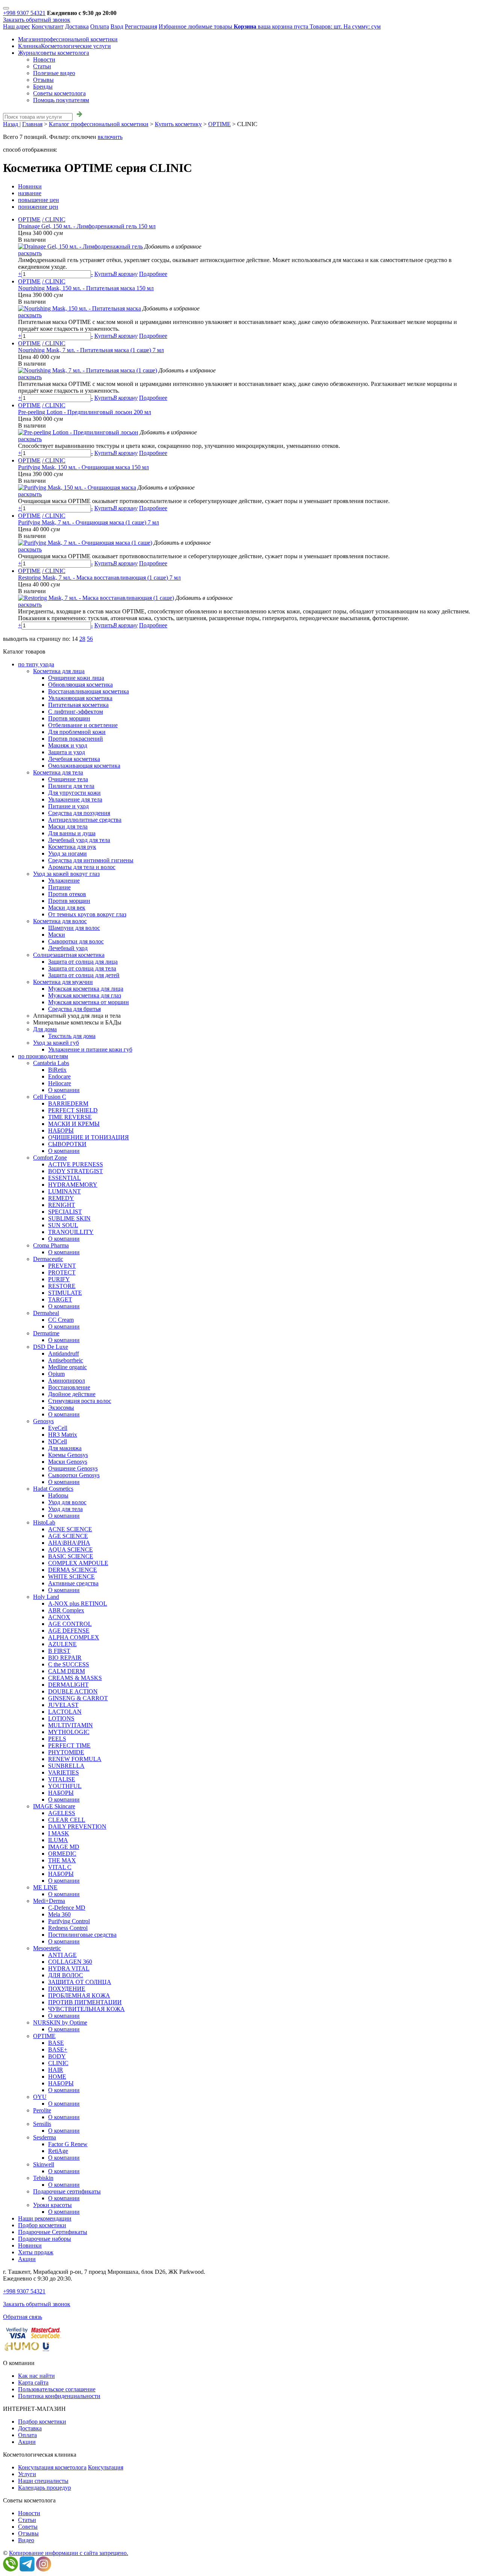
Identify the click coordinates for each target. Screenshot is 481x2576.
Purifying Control (69, 1921)
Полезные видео (54, 73)
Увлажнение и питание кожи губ (90, 1049)
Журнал (54, 53)
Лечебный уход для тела (79, 840)
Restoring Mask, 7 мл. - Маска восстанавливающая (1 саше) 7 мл (99, 578)
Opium (56, 1374)
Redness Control (68, 1928)
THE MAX (62, 1860)
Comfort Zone (50, 1158)
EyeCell (58, 1428)
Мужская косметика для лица (86, 989)
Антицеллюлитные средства (85, 820)
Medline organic (67, 1367)
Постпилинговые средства (82, 1935)
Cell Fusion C (50, 1097)
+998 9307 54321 (24, 13)
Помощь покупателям (61, 100)
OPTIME (219, 124)
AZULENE (62, 1644)
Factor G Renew (68, 2144)
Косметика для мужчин (63, 982)
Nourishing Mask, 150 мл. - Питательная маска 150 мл (86, 288)
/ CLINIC (54, 219)
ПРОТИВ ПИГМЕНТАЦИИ (85, 2002)
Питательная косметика (78, 705)
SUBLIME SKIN (69, 1218)
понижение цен (38, 207)
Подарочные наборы (45, 2239)
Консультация (106, 2467)
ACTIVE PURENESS (76, 1164)
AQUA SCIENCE (70, 1549)
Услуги (27, 2474)
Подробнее (153, 274)
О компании (64, 1090)
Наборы (58, 1495)
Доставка (77, 26)
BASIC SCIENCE (71, 1556)
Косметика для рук (72, 847)
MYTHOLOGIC (69, 1732)
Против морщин (69, 718)
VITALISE (62, 1779)
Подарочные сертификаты (67, 2191)
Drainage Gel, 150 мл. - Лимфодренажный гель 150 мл (87, 226)
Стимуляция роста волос (80, 1401)
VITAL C (60, 1867)
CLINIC (58, 2063)
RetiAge (58, 2151)
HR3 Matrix (63, 1435)
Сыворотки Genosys (74, 1475)
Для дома (45, 1029)
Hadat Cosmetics (53, 1489)
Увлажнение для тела (75, 799)
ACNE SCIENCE (70, 1529)
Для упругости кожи (74, 793)
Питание (59, 887)
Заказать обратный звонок (37, 20)
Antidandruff (64, 1354)
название (30, 193)
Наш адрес (17, 26)
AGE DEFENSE (69, 1631)
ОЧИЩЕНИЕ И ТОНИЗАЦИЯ (88, 1137)
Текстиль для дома (72, 1036)
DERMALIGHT (68, 1685)
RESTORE (62, 1286)
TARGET (60, 1299)
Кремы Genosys (68, 1455)
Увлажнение (64, 881)
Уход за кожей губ (56, 1043)
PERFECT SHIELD (73, 1110)
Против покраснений (76, 739)
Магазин (68, 39)
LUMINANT (64, 1191)
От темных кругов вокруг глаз (87, 914)
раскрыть (30, 253)
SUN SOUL (63, 1225)
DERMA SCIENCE (73, 1570)
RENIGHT (62, 1205)
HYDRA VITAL (69, 1968)
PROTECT (62, 1272)
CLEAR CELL (67, 1820)
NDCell (57, 1441)
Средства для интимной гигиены (91, 860)
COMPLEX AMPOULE (78, 1563)
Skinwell (44, 2164)
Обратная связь (23, 2317)
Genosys (43, 1421)
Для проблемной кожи (77, 732)
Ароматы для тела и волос (82, 867)
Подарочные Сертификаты (53, 2232)
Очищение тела (68, 779)
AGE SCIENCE (68, 1536)
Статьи (42, 66)
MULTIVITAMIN (70, 1725)
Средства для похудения (79, 813)
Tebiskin (43, 2178)
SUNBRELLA (66, 1766)
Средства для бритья (74, 1009)
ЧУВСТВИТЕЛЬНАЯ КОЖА (86, 2009)
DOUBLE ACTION (73, 1691)
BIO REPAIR (65, 1658)
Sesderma (45, 2137)
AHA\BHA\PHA (69, 1543)
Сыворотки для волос (76, 941)
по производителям (43, 1056)
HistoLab (44, 1522)
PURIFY (59, 1279)
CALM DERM (67, 1671)
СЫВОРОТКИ (67, 1144)
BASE (56, 2043)
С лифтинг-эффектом (76, 712)
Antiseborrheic (66, 1360)
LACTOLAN (65, 1712)
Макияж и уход (68, 745)
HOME (57, 2077)
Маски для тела (68, 826)
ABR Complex (66, 1610)
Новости (44, 60)
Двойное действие (72, 1394)
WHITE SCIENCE (71, 1576)
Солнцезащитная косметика (69, 955)
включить (110, 137)
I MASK (59, 1833)
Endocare (59, 1076)
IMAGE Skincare (54, 1806)
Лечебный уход (68, 948)
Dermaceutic (48, 1259)
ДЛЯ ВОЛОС (66, 1975)
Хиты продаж (36, 2252)
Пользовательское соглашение (57, 2389)
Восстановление (69, 1387)
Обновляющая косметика (80, 685)
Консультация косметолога (52, 2467)
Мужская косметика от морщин (88, 1002)
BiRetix (57, 1070)
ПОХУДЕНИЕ (67, 1989)
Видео (26, 2540)
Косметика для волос (60, 921)
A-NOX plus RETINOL (78, 1604)
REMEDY (61, 1198)
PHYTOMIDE (66, 1752)
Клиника (64, 46)
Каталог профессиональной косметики (99, 124)
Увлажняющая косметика (80, 698)
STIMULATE (65, 1293)
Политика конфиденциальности (59, 2396)
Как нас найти (36, 2376)
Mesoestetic (47, 1948)
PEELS (57, 1739)
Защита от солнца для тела (82, 968)
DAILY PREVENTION (77, 1827)
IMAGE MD (64, 1847)
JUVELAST (63, 1705)
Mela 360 (59, 1914)
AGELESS (62, 1813)
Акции (27, 2259)
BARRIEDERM (68, 1103)
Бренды (43, 87)
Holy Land (46, 1597)
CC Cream (61, 1320)
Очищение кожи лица (76, 678)
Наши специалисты (43, 2481)
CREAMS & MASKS (75, 1678)
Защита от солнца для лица (83, 962)
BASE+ (58, 2050)
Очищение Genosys (73, 1468)
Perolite (42, 2110)
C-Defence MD (67, 1908)
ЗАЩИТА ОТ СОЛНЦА (80, 1982)
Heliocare (60, 1083)
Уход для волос (67, 1502)
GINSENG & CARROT (78, 1698)
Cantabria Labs (51, 1063)
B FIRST (59, 1651)
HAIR (56, 2070)
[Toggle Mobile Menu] (6, 8)
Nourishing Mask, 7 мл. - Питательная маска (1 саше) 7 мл (91, 350)
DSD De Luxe (51, 1347)
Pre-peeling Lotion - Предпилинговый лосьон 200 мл (85, 412)
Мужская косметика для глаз (85, 995)
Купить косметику (178, 124)
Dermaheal (46, 1313)
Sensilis (42, 2124)
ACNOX (59, 1617)
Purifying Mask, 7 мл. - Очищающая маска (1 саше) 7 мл (88, 522)
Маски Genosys (68, 1462)
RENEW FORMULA (75, 1759)
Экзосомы (61, 1408)
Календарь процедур (45, 2488)
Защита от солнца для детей (84, 975)
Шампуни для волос (74, 928)
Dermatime (46, 1333)
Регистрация (141, 26)
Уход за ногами (67, 853)
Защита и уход (67, 752)
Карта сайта (33, 2382)
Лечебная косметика (74, 759)
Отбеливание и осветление (83, 725)
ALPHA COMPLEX (74, 1637)
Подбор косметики (42, 2225)
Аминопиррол (67, 1381)
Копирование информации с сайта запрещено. (69, 2553)
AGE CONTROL (70, 1624)
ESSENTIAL (64, 1178)
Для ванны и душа (72, 833)
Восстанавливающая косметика (88, 691)
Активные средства (73, 1583)
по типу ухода (36, 664)
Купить (116, 274)
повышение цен (39, 200)
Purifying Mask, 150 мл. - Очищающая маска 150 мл (83, 467)
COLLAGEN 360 (70, 1962)
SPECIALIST (65, 1212)
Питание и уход (68, 806)
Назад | (12, 124)
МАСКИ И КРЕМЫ (74, 1124)
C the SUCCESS (69, 1664)
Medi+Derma (49, 1901)
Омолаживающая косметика (84, 766)
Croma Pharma (51, 1245)
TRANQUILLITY (71, 1232)
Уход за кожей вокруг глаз (66, 874)
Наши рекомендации (45, 2218)
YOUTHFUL (65, 1786)
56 (90, 639)
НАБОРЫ (61, 1131)
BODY (57, 2056)
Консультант (48, 26)
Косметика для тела (58, 772)
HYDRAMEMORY (73, 1185)
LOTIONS (61, 1718)
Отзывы (43, 80)
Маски (57, 935)
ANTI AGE (62, 1955)
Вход (117, 26)
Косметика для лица (59, 671)
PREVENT (62, 1266)
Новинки (30, 186)
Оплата (100, 26)
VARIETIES (64, 1772)
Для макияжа (65, 1448)
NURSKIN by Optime (60, 2022)
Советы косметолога (59, 93)
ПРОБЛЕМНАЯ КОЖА (79, 1995)
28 (82, 639)
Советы (28, 2527)
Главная (32, 124)
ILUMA (58, 1840)
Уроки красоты (52, 2205)
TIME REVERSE (70, 1117)
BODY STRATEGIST (76, 1171)
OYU (40, 2097)
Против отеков (67, 894)
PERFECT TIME (69, 1745)
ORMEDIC (62, 1854)
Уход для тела (65, 1509)
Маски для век (67, 908)
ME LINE (45, 1887)
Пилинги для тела (71, 786)
